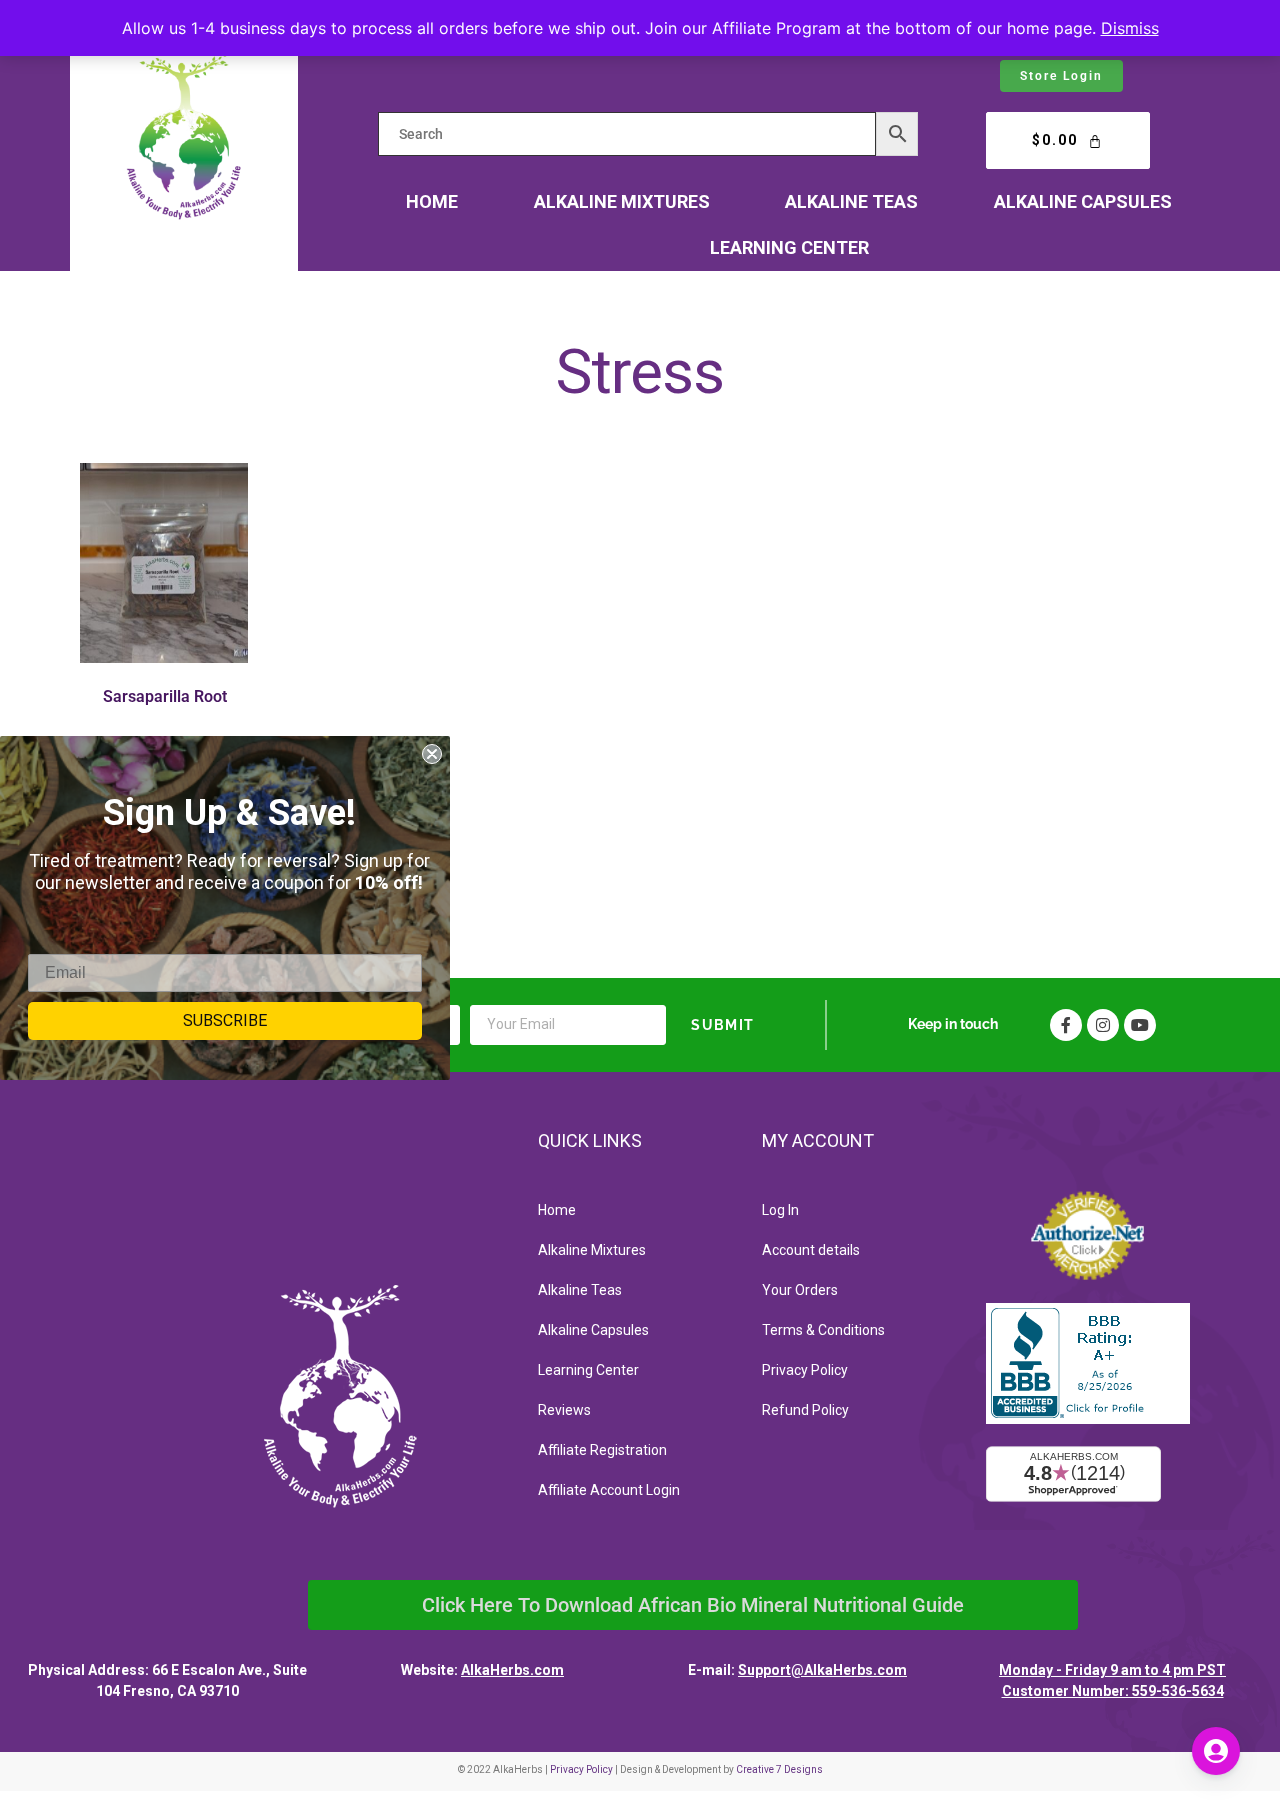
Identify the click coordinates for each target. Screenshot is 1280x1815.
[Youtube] (1140, 1025)
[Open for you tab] (1216, 1751)
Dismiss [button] (1130, 28)
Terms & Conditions (823, 1330)
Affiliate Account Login (609, 1490)
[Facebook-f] (1066, 1025)
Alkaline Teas (851, 201)
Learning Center (789, 247)
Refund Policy (805, 1410)
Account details (811, 1250)
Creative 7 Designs (779, 1769)
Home (432, 201)
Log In (780, 1210)
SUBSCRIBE (225, 1020)
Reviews (564, 1410)
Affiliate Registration (602, 1450)
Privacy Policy (805, 1370)
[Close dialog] (432, 754)
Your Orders (800, 1290)
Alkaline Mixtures (622, 201)
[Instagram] (1103, 1025)
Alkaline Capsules (1083, 201)
